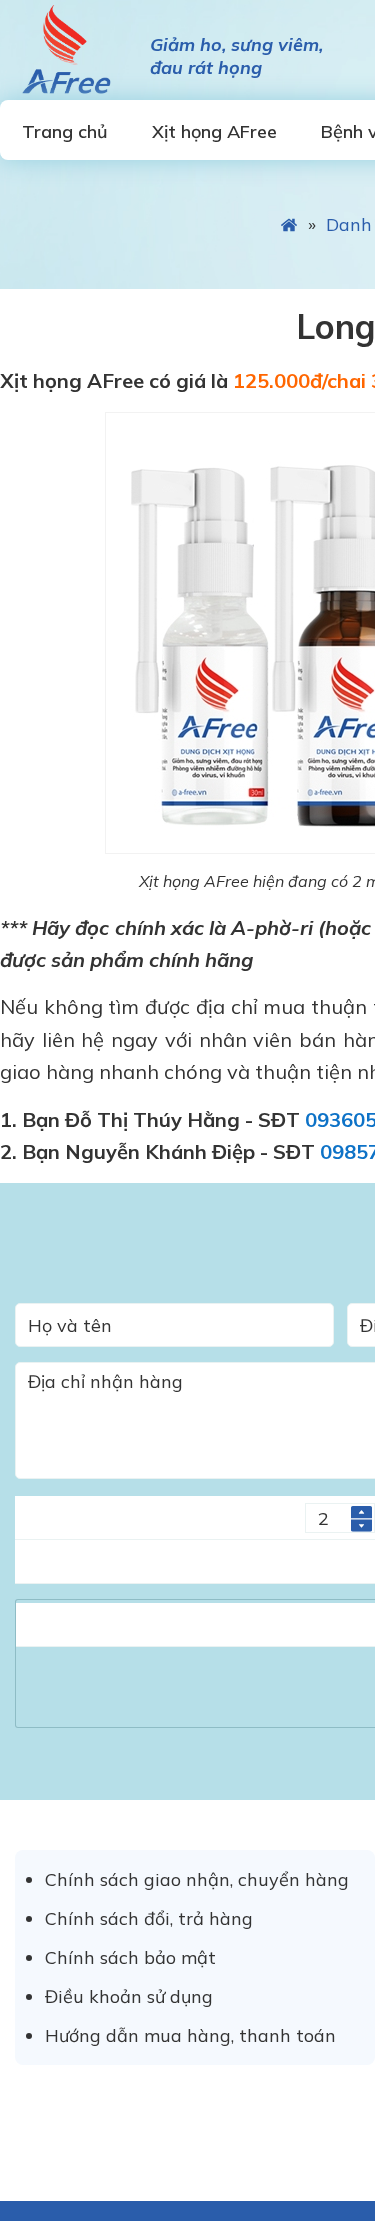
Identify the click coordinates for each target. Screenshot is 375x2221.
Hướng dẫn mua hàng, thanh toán (190, 2035)
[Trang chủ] (289, 224)
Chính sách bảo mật (130, 1957)
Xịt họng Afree (65, 50)
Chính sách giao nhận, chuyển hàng (197, 1879)
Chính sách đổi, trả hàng (149, 1918)
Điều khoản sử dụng (129, 1996)
